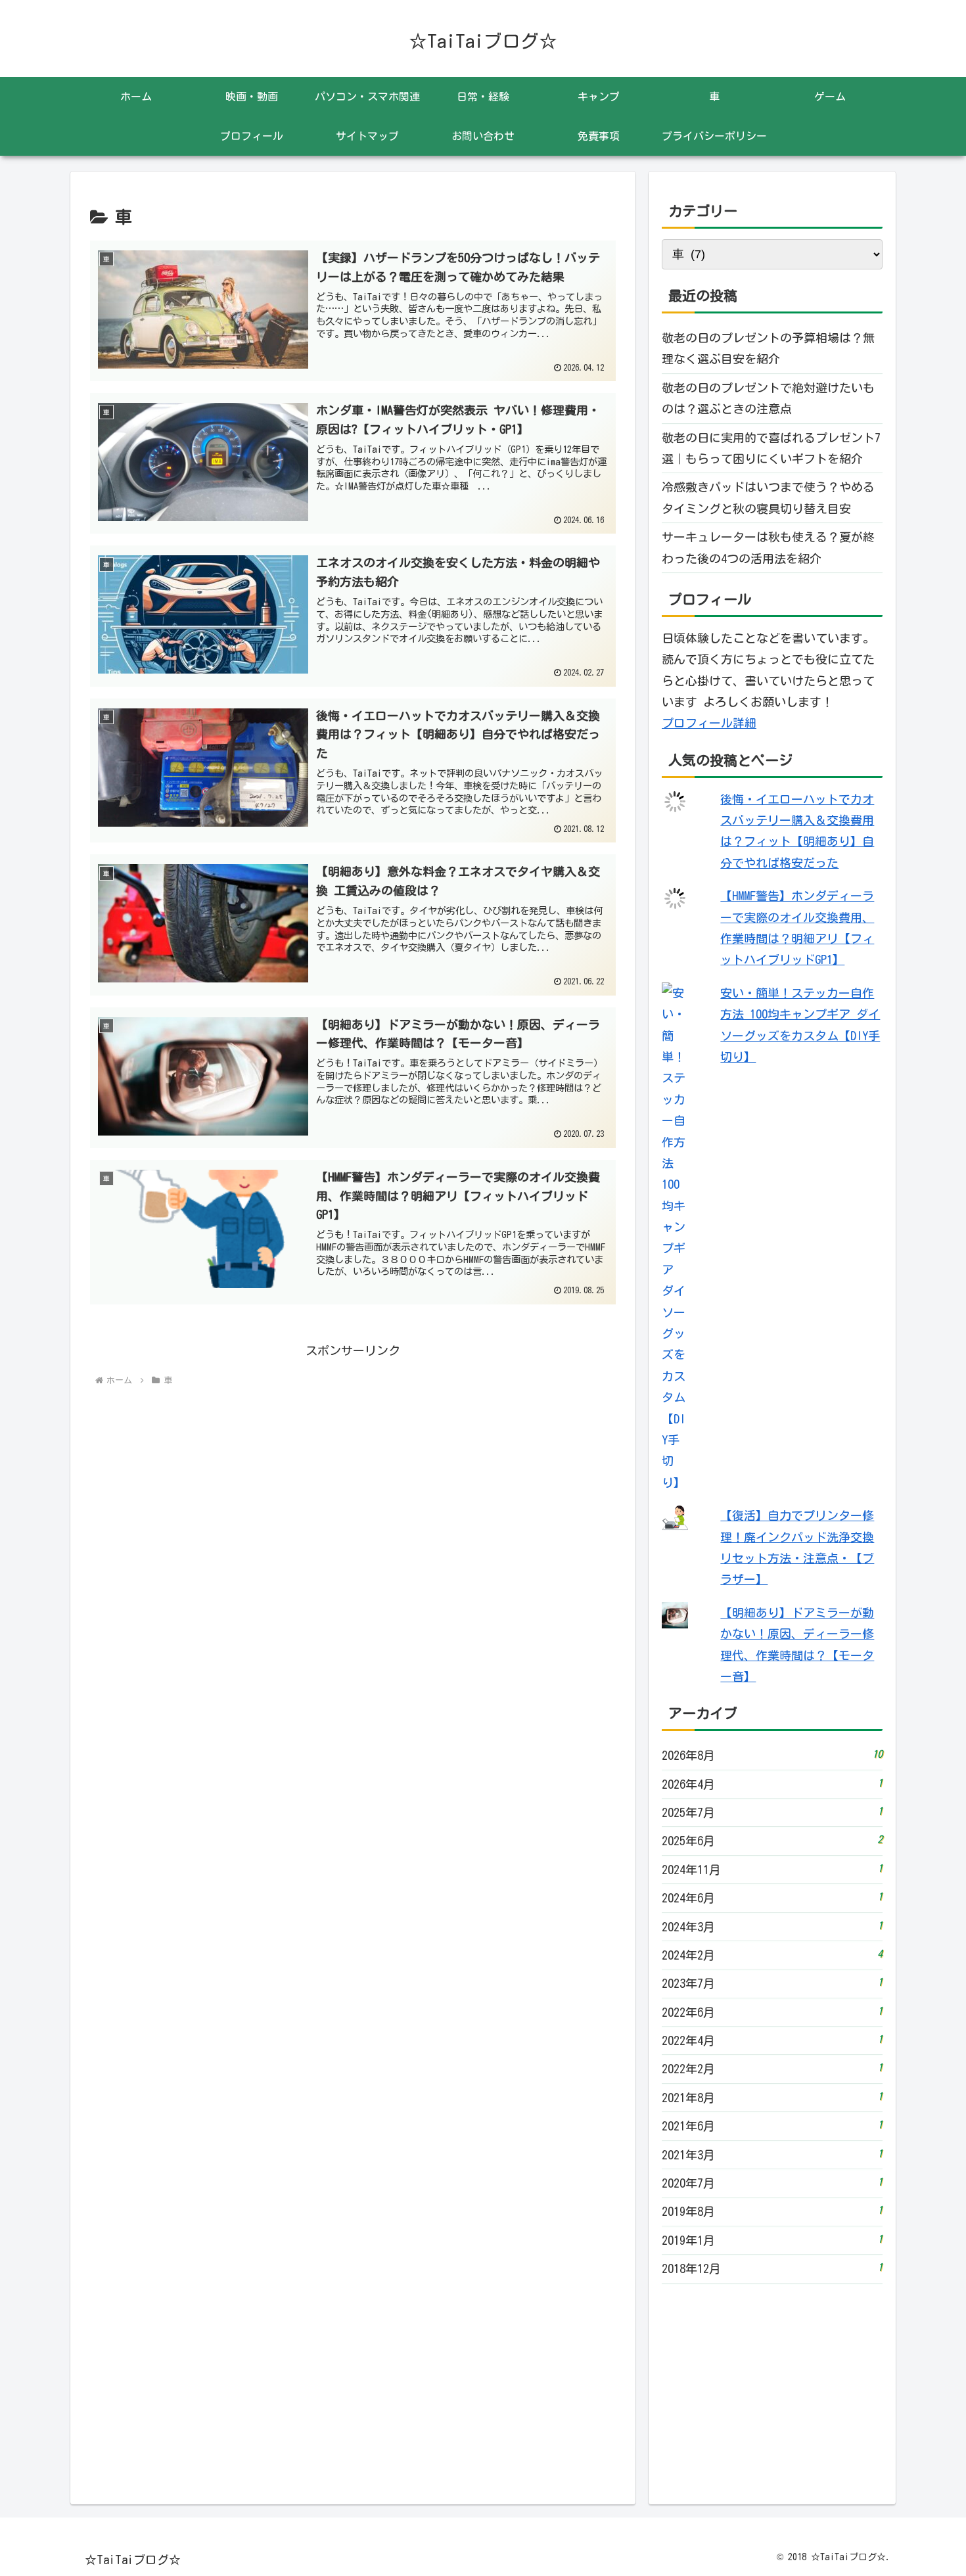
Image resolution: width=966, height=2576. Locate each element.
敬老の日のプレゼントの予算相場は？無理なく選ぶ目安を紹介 (768, 348)
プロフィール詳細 (709, 723)
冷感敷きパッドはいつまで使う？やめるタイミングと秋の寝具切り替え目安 (768, 497)
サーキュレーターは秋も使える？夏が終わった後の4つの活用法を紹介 (768, 547)
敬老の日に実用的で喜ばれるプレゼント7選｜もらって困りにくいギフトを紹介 (771, 448)
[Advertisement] (353, 1546)
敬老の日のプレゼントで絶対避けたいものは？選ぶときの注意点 (768, 398)
